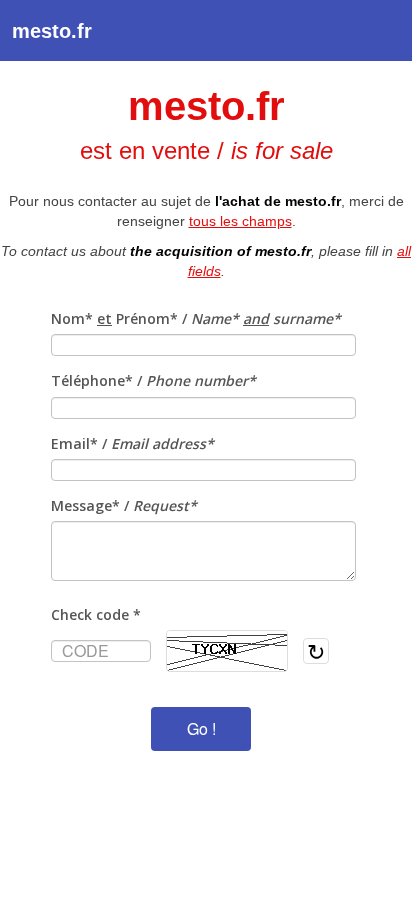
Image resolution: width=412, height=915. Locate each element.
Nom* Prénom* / (196, 318)
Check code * (96, 614)
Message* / (124, 505)
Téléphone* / (153, 380)
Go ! (201, 728)
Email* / (132, 443)
